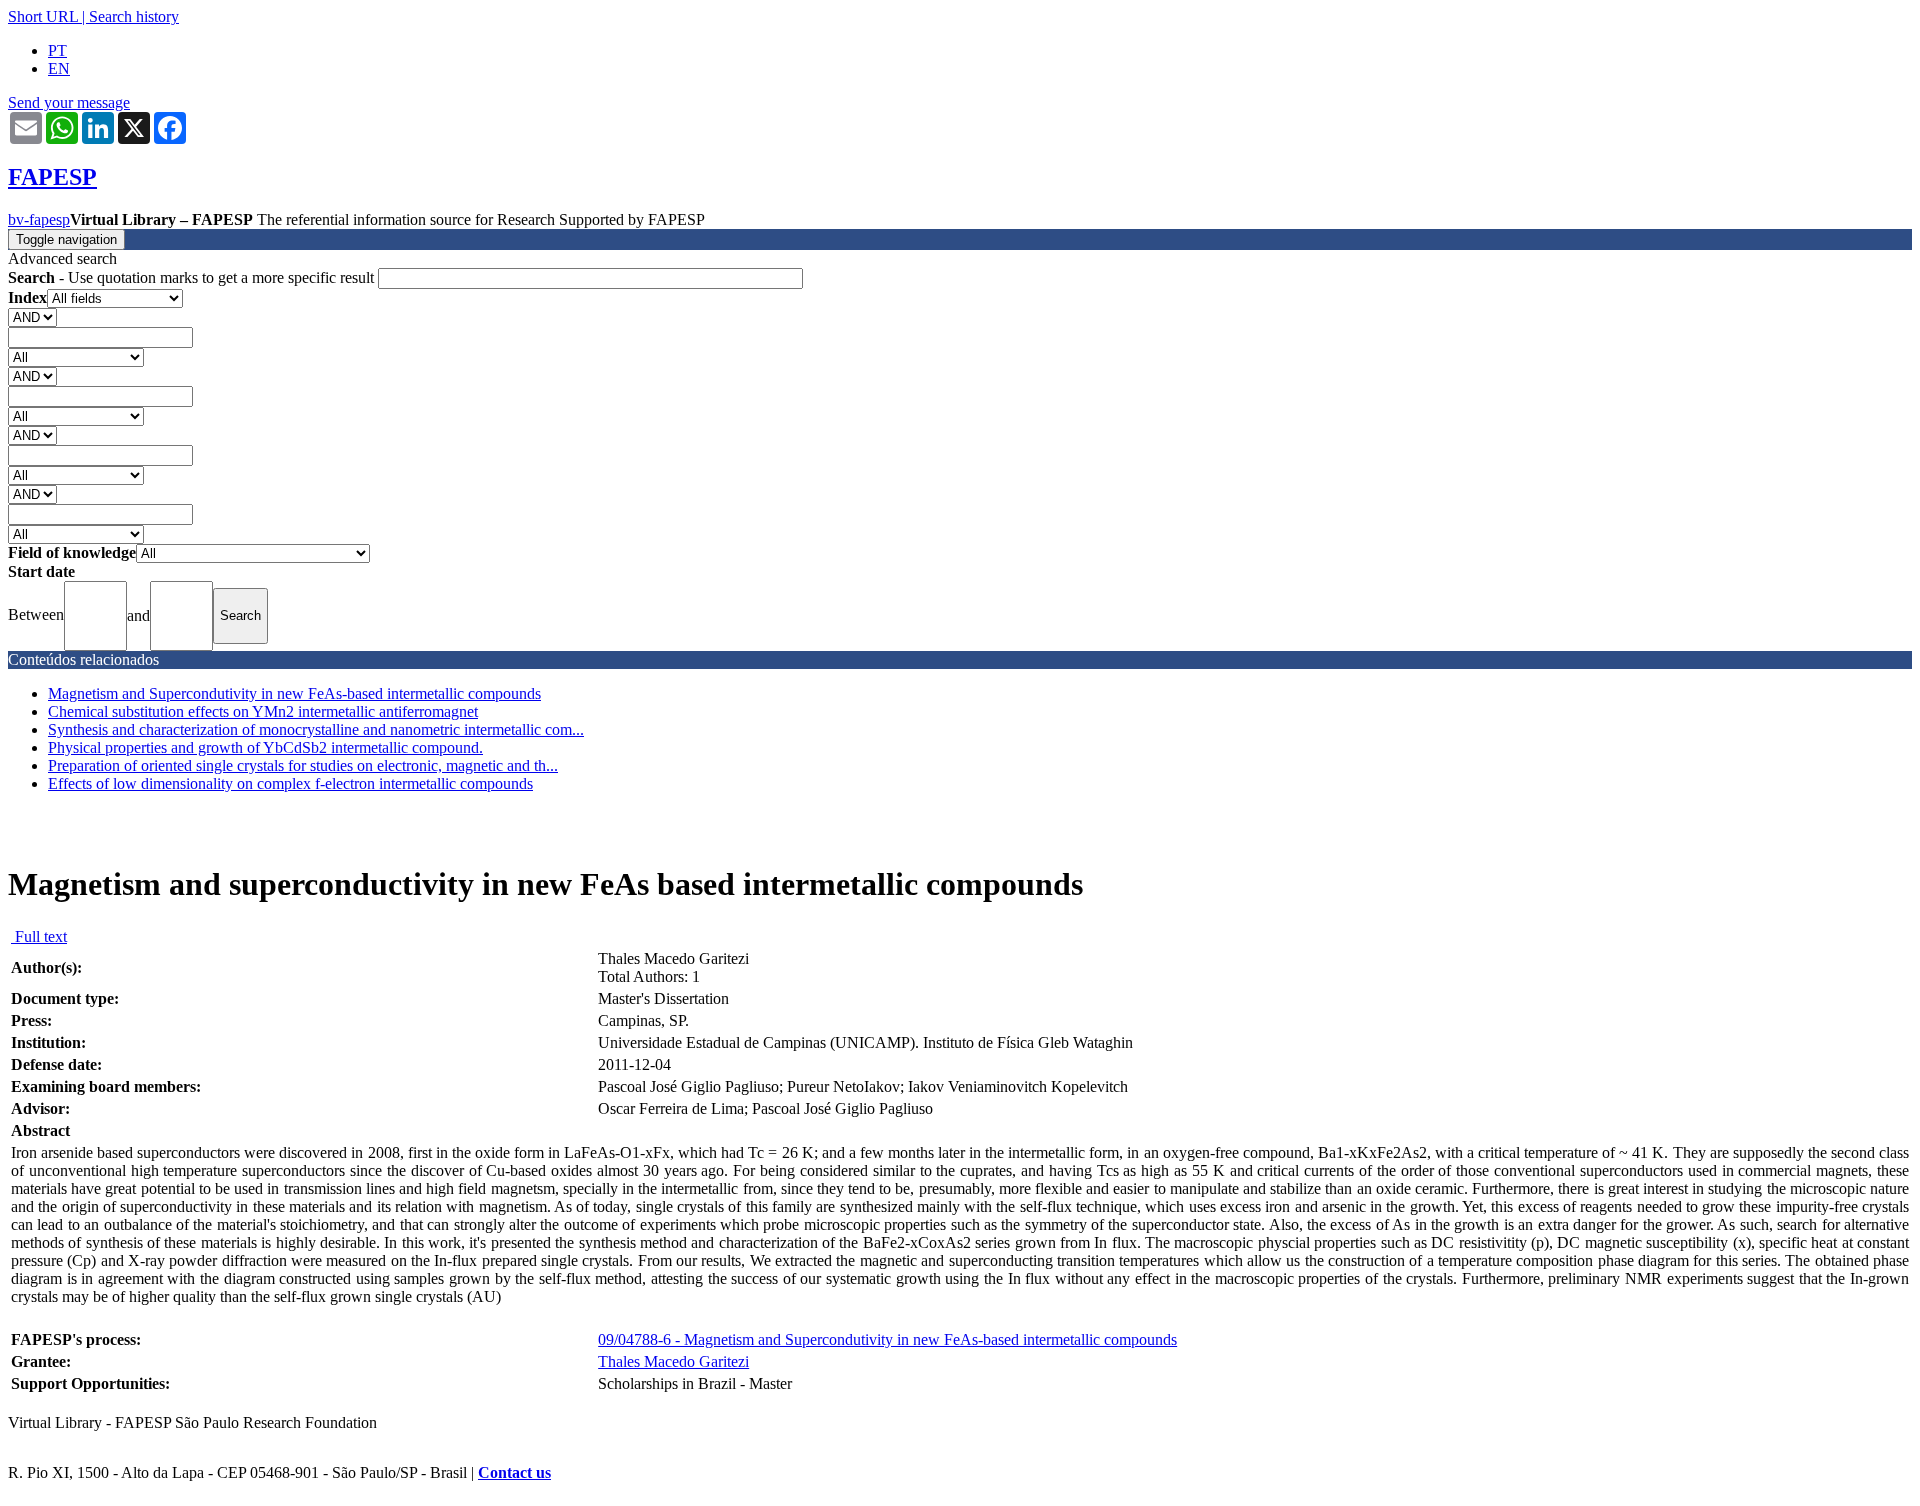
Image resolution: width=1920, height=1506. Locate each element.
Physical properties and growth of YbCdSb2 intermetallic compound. (265, 747)
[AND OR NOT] (32, 316)
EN (59, 68)
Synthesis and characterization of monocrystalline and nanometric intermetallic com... (316, 729)
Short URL (43, 16)
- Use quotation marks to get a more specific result (193, 277)
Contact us (514, 1472)
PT (57, 50)
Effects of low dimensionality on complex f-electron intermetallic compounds (290, 783)
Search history (134, 16)
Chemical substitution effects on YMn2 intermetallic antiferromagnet (263, 711)
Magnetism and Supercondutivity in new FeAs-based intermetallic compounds (294, 693)
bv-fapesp (39, 219)
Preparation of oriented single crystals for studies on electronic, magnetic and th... (303, 765)
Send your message (69, 102)
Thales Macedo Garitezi (673, 1361)
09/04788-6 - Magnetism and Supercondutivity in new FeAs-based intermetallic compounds (887, 1339)
